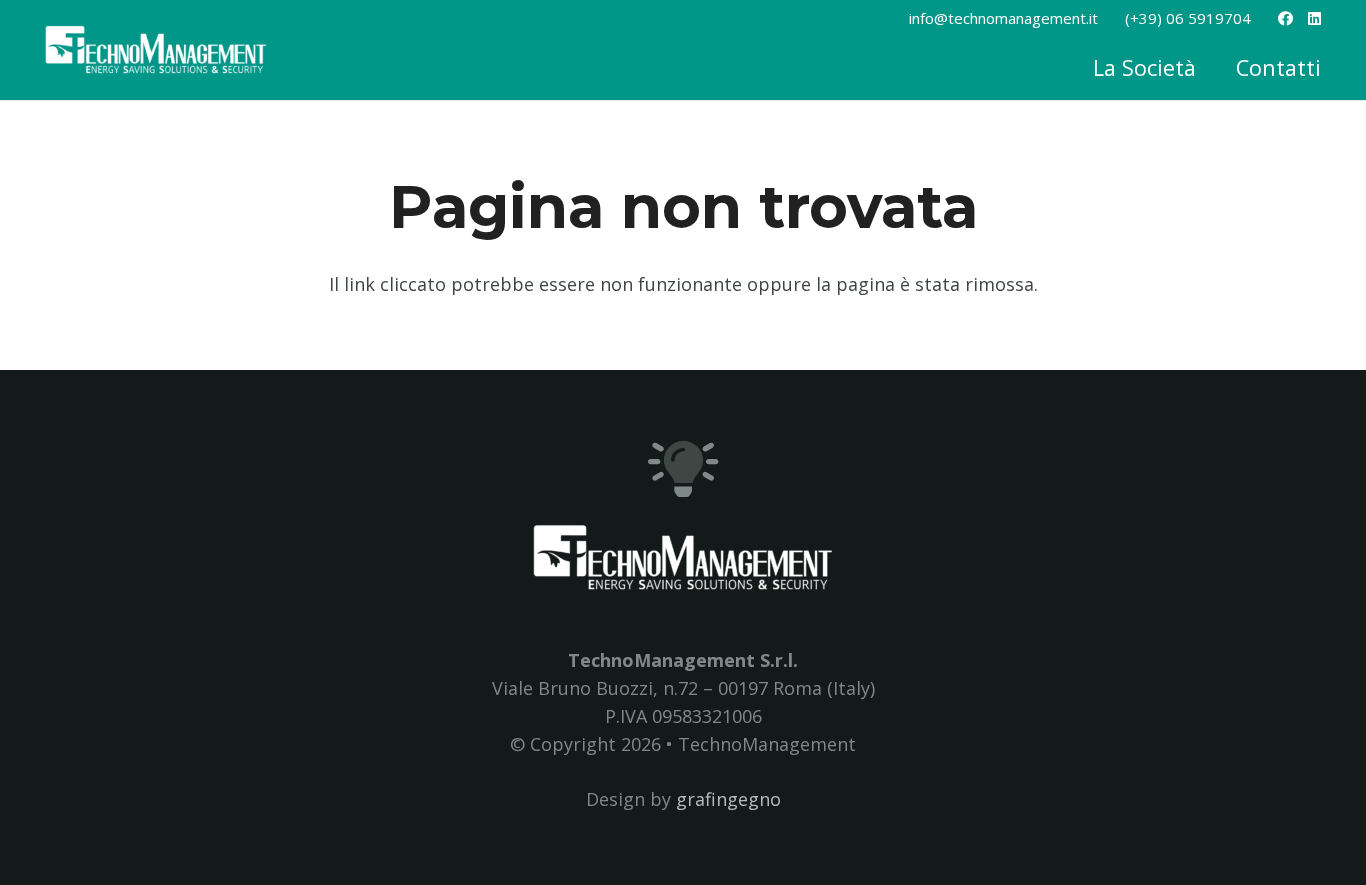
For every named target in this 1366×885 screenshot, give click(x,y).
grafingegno (728, 799)
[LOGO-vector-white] (156, 50)
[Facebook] (1285, 18)
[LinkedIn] (1314, 18)
